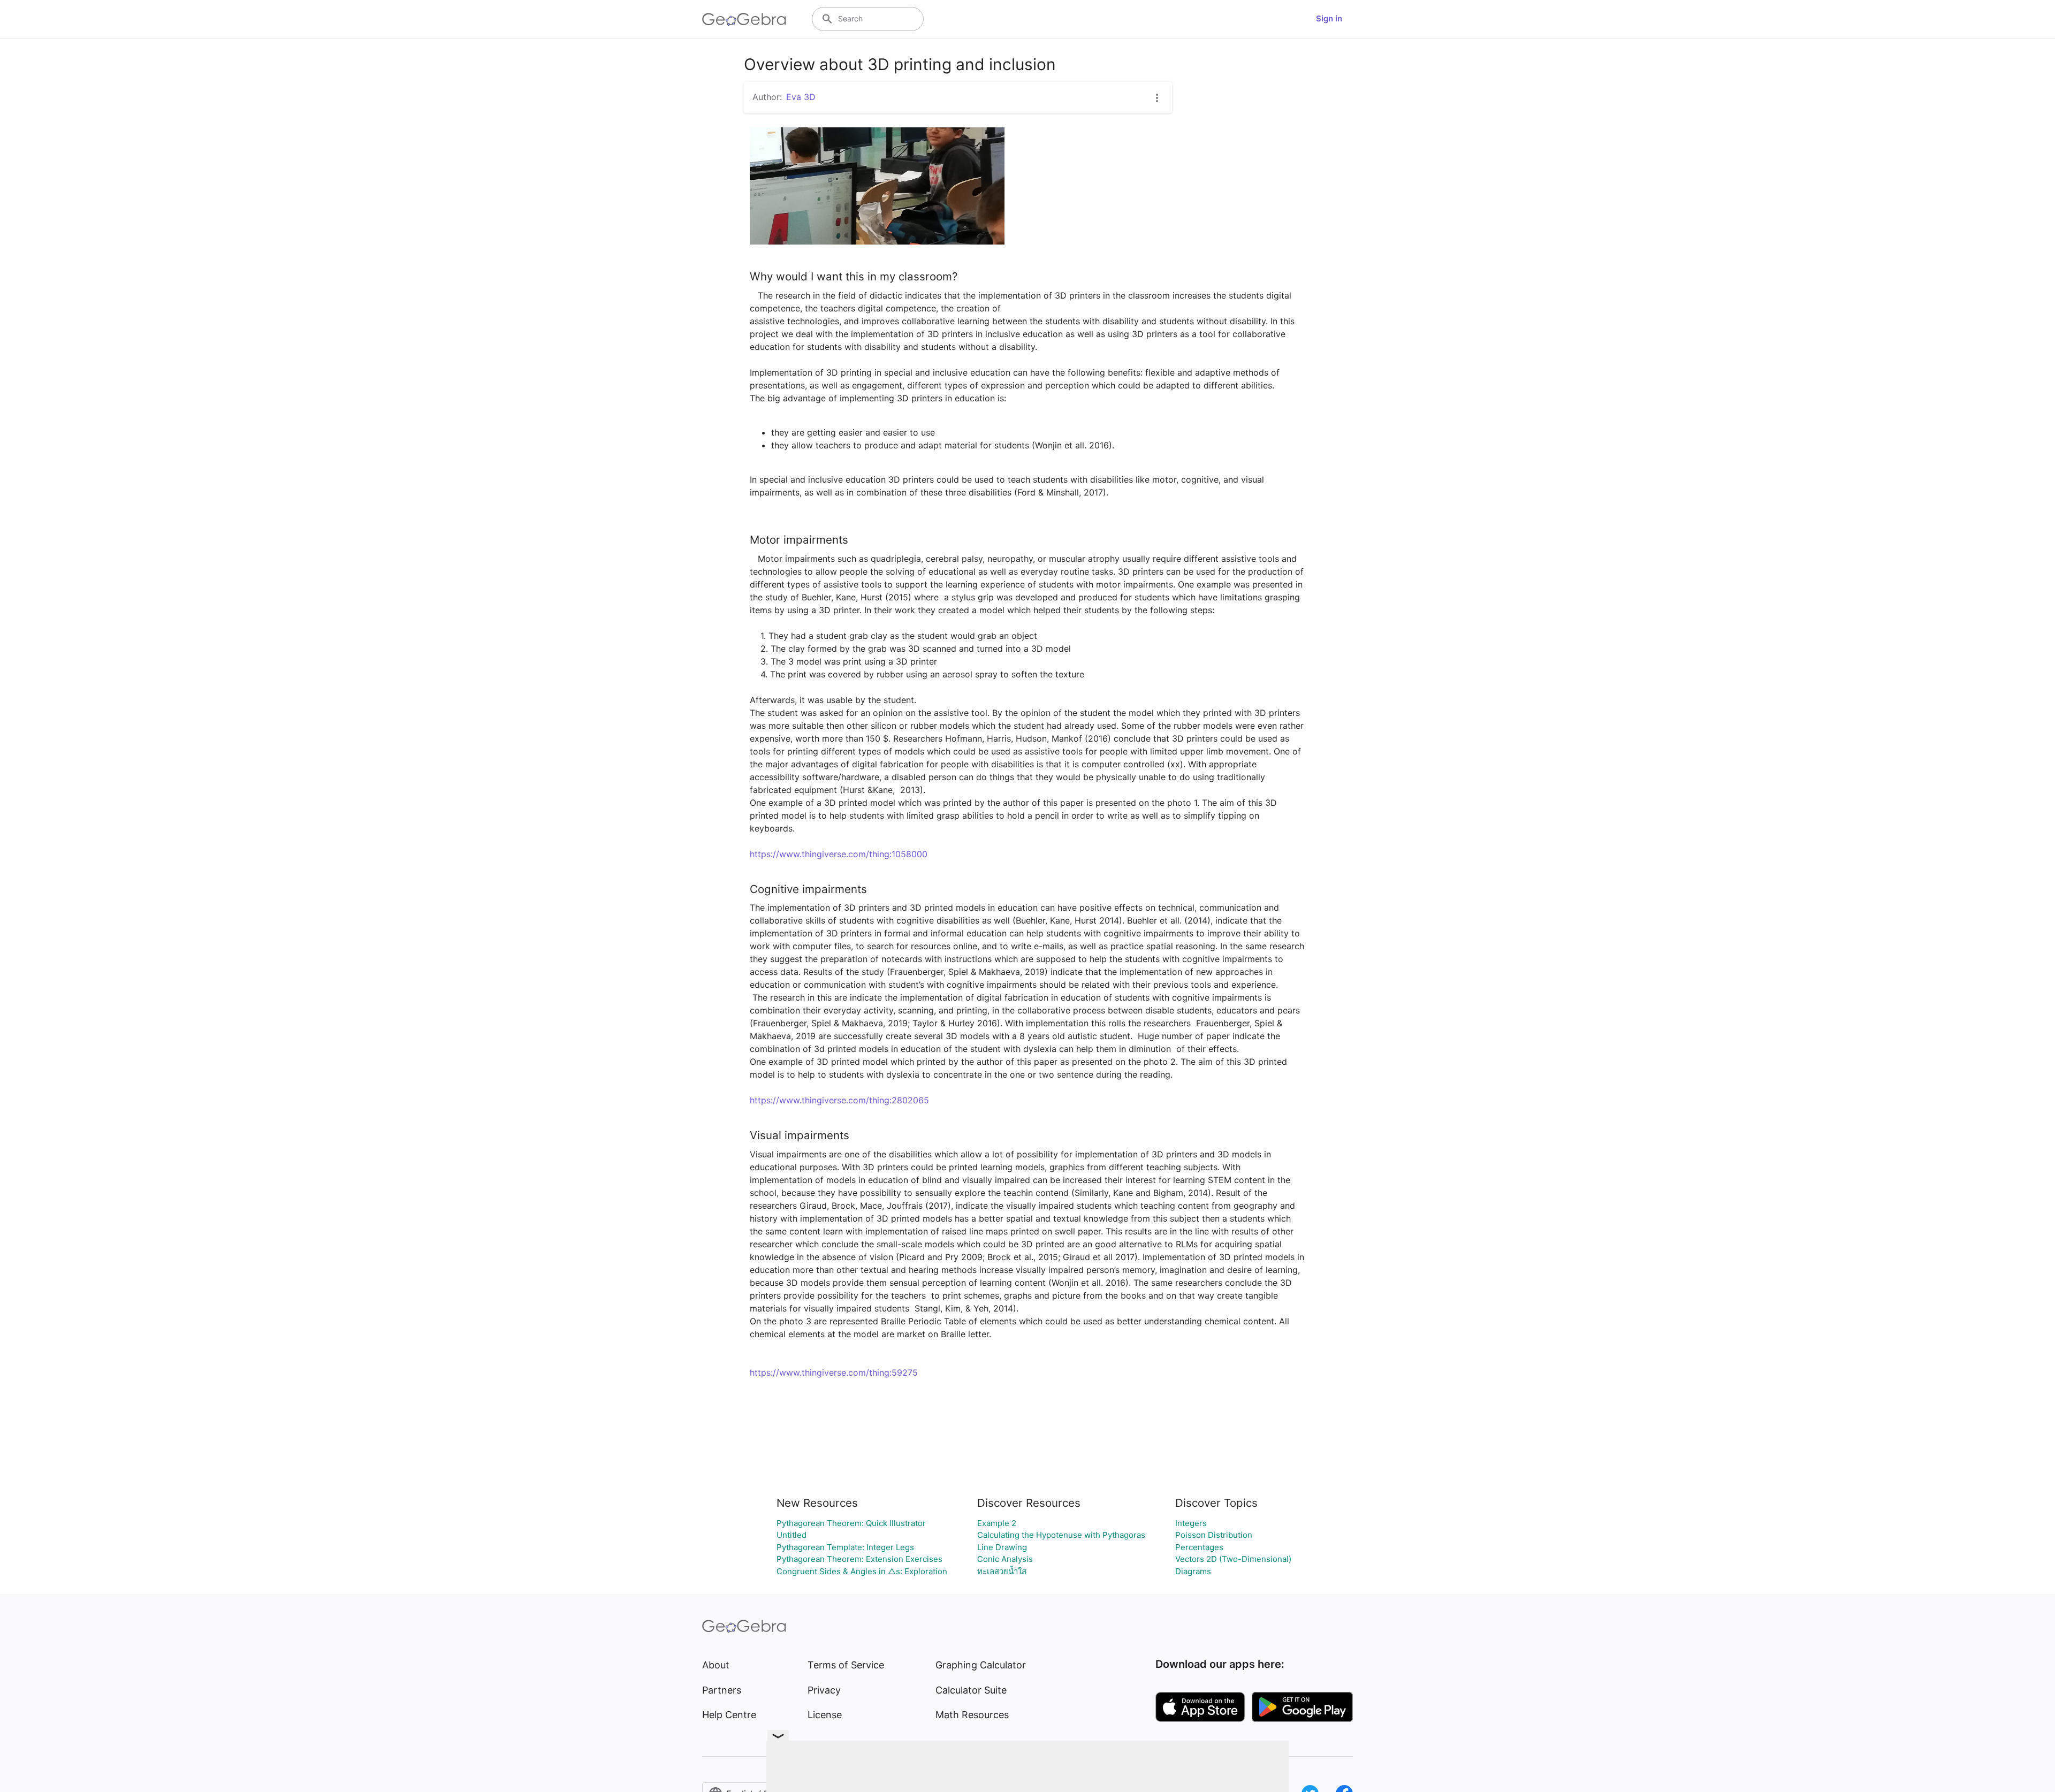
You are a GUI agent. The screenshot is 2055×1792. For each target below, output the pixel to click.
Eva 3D (801, 97)
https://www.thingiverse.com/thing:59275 (834, 1372)
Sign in (1329, 18)
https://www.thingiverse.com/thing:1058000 (839, 854)
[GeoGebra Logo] (744, 19)
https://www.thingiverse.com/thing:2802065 (839, 1100)
